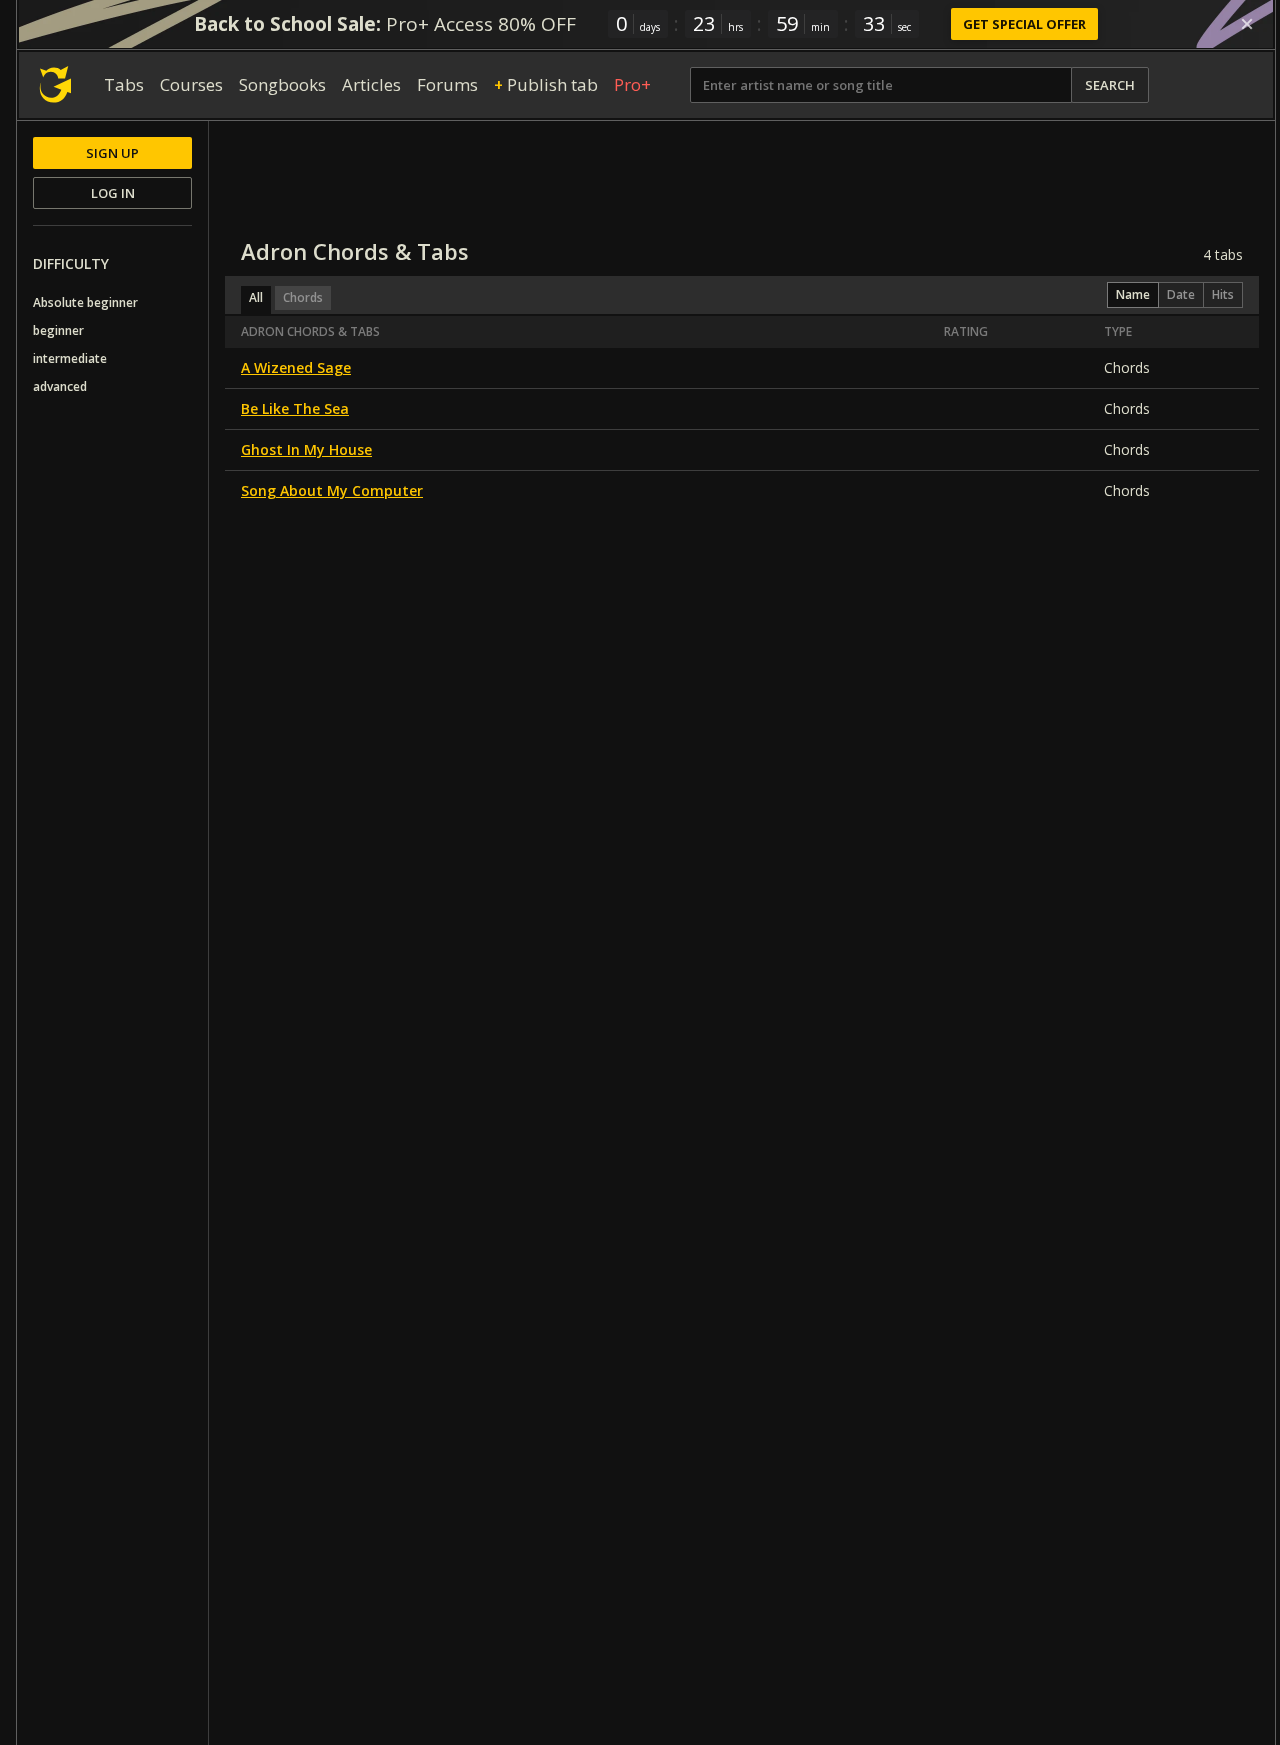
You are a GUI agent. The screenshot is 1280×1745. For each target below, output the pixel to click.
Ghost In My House (306, 449)
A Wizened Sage (296, 367)
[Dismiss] (1247, 24)
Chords (303, 297)
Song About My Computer (332, 490)
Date (1181, 294)
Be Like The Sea (295, 408)
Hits (1223, 294)
